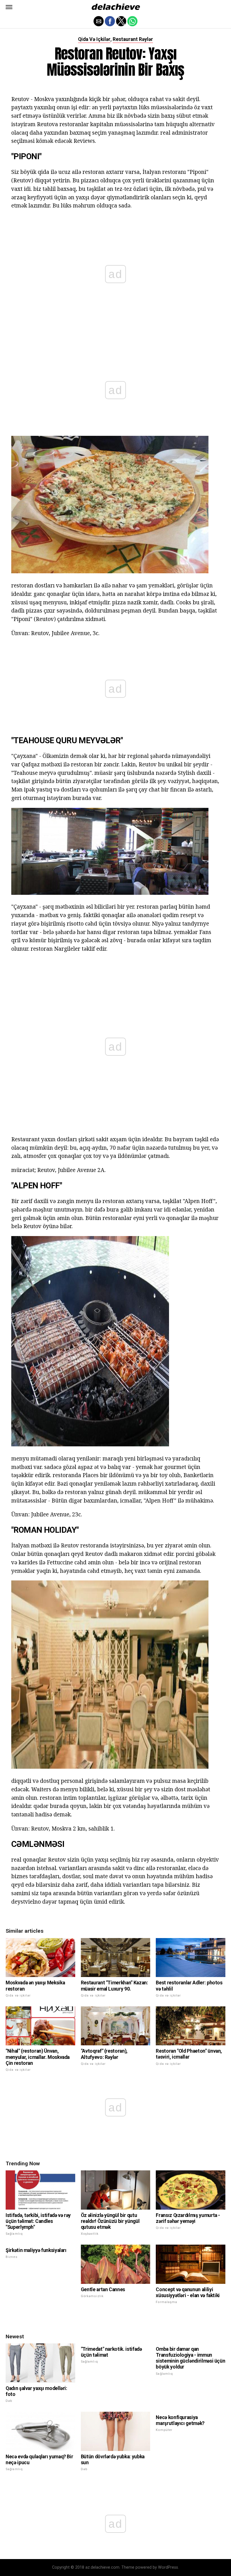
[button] (9, 7)
